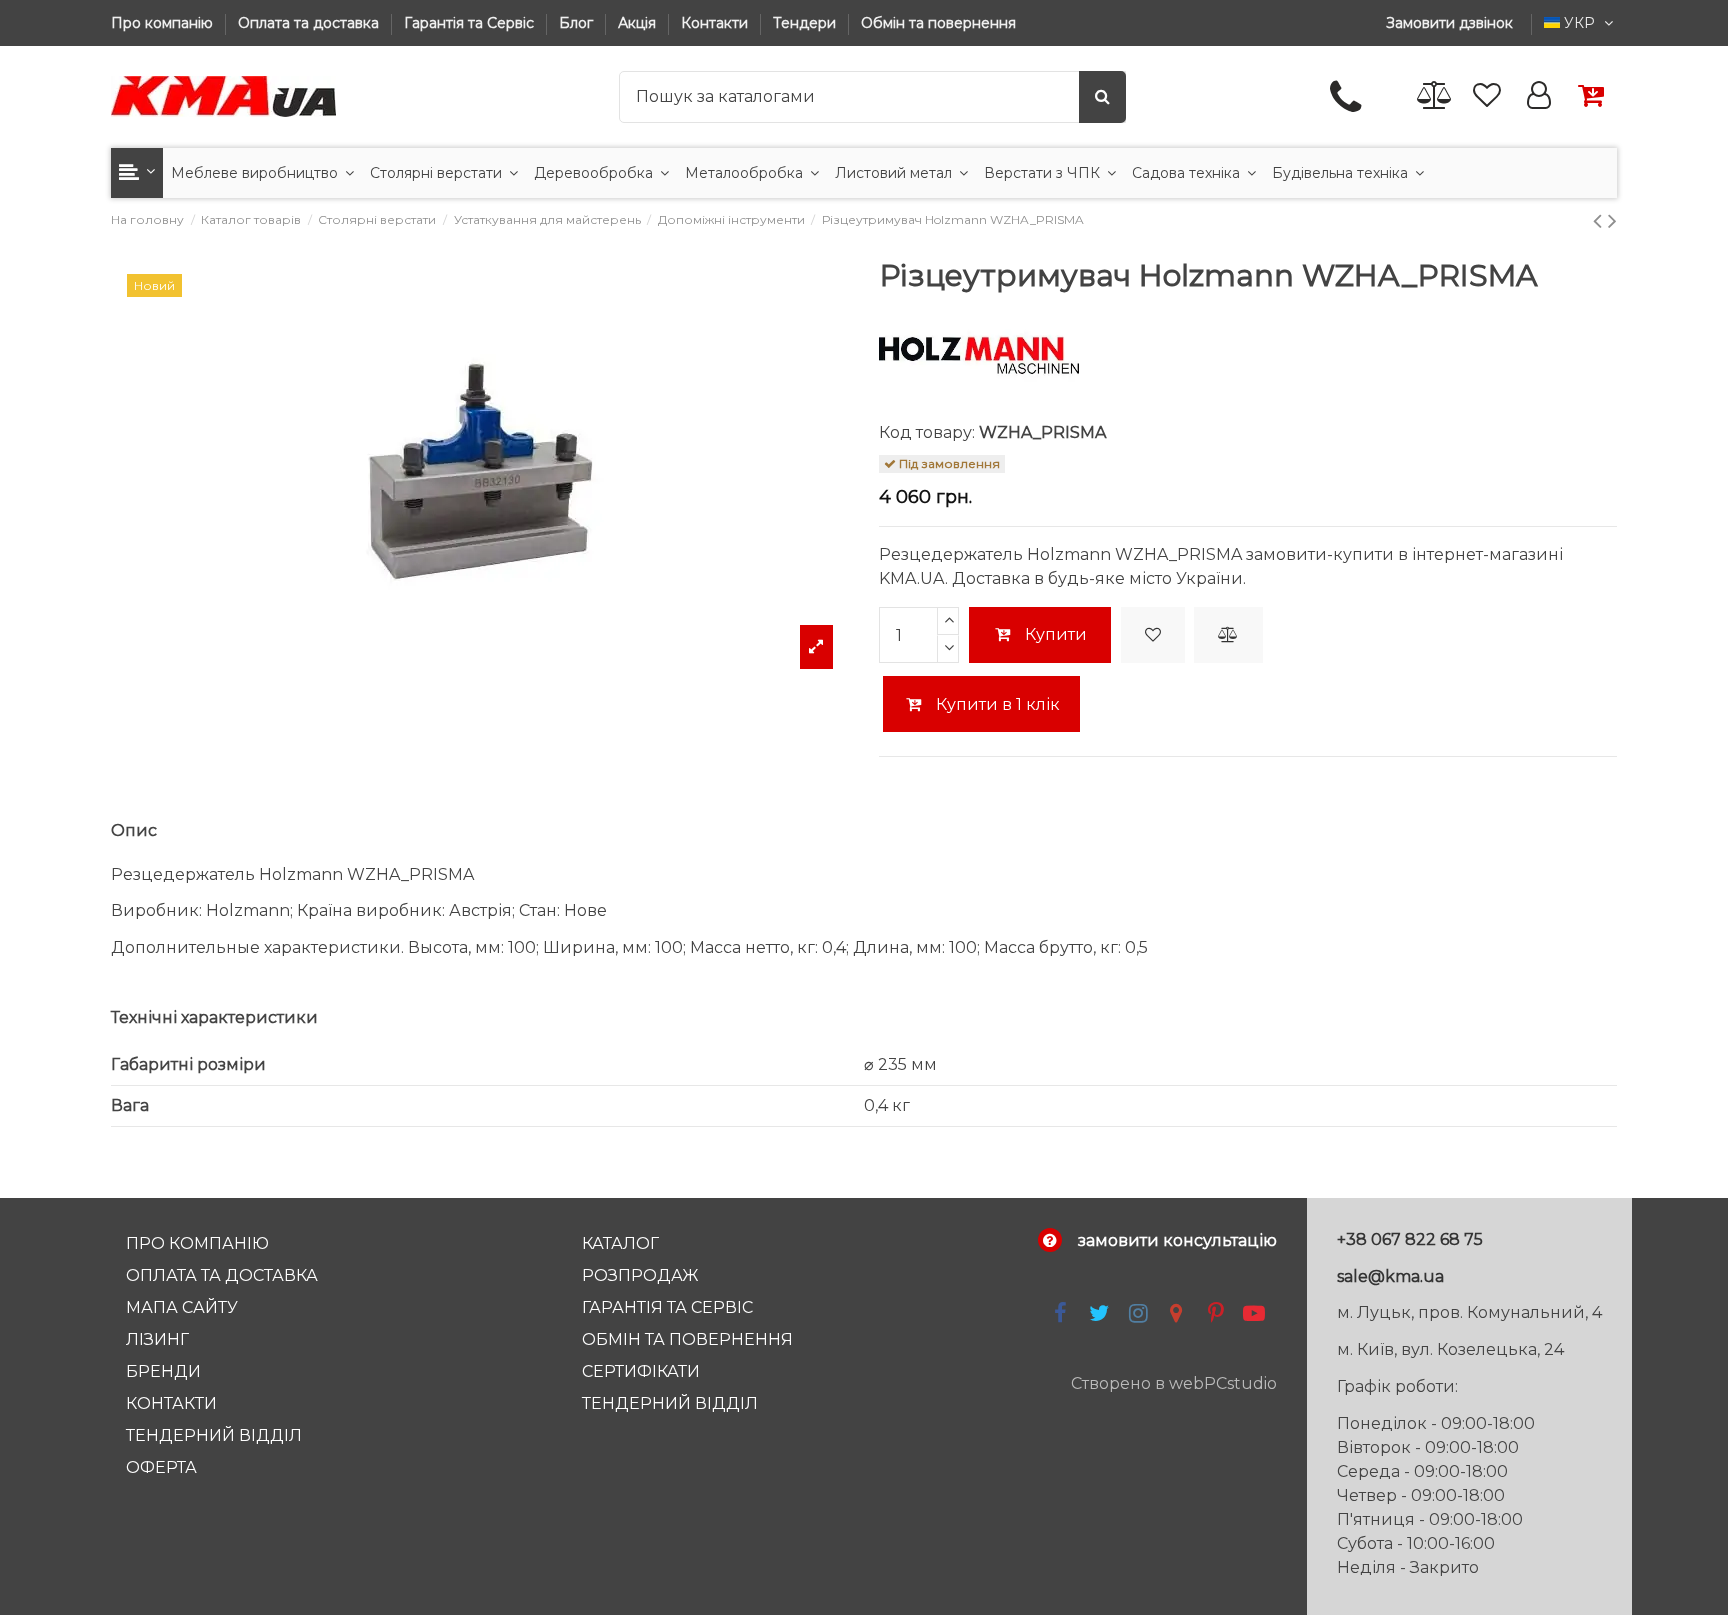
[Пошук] (1102, 97)
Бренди (163, 1371)
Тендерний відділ (214, 1435)
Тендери (806, 23)
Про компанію (164, 23)
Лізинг (157, 1339)
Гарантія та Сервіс (471, 23)
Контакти (716, 23)
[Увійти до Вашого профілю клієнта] (1539, 96)
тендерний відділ (670, 1403)
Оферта (161, 1467)
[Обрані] (1487, 96)
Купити (1056, 634)
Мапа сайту (182, 1307)
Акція (639, 23)
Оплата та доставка (310, 23)
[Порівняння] (1435, 96)
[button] (137, 173)
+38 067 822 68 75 (1410, 1239)
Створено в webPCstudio (1174, 1383)
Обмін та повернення (938, 23)
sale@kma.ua (1390, 1276)
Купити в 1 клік (996, 704)
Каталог (620, 1243)
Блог (578, 23)
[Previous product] (1600, 220)
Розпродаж (640, 1275)
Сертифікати (641, 1371)
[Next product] (1612, 220)
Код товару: (927, 432)
